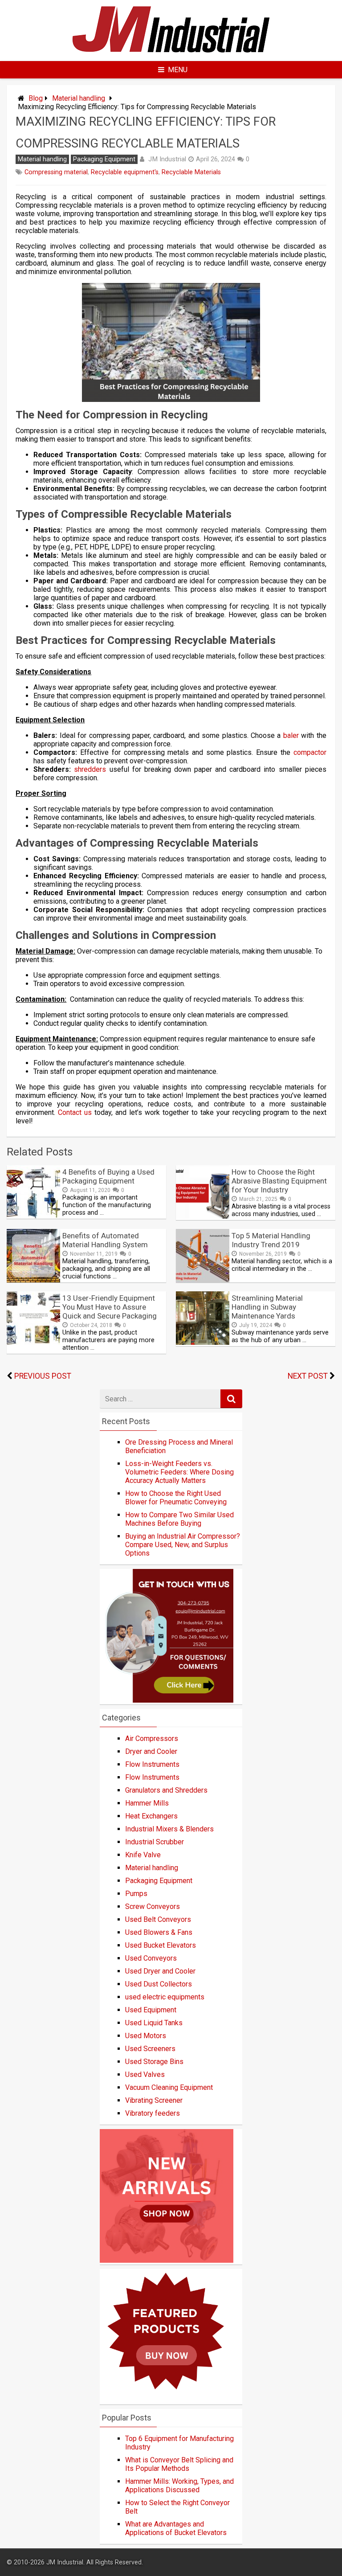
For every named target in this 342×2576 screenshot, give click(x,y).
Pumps (136, 1894)
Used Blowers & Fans (159, 1932)
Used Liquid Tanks (154, 2023)
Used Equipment (151, 2010)
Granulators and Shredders (166, 1790)
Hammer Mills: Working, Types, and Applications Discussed (179, 2486)
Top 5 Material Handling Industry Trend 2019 (271, 1240)
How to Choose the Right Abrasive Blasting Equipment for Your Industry (279, 1181)
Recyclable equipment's (125, 172)
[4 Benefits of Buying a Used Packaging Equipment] (33, 1216)
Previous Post (43, 1376)
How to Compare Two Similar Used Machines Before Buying (179, 1519)
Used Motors (146, 2036)
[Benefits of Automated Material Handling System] (33, 1280)
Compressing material (56, 172)
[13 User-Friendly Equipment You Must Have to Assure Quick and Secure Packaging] (33, 1342)
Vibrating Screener (154, 2100)
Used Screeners (150, 2049)
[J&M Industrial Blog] (171, 53)
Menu (178, 70)
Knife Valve (143, 1855)
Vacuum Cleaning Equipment (169, 2087)
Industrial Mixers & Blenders (169, 1829)
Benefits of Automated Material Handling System (105, 1240)
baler (291, 735)
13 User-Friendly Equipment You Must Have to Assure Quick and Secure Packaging (110, 1307)
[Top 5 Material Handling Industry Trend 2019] (203, 1280)
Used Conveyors (151, 1958)
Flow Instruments (152, 1764)
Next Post (308, 1376)
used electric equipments (165, 1997)
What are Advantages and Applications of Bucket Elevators (176, 2528)
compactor (310, 752)
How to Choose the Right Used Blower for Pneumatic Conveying (176, 1498)
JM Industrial (167, 159)
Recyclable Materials (191, 172)
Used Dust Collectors (159, 1984)
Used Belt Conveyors (158, 1919)
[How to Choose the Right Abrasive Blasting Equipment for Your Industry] (203, 1216)
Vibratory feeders (153, 2113)
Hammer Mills (147, 1803)
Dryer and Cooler (151, 1751)
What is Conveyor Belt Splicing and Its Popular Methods (179, 2464)
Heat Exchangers (151, 1816)
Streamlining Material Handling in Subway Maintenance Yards (267, 1307)
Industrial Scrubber (155, 1842)
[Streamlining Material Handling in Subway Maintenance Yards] (203, 1342)
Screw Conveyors (153, 1906)
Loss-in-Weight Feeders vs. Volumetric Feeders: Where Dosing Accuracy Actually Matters (179, 1472)
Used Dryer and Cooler (160, 1971)
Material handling (79, 98)
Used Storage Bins (154, 2062)
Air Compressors (152, 1738)
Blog (36, 98)
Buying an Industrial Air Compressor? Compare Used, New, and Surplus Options (183, 1545)
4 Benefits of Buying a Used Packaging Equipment (108, 1176)
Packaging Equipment (104, 159)
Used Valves (145, 2074)
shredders (90, 769)
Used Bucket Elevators (161, 1945)
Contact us (75, 1112)
